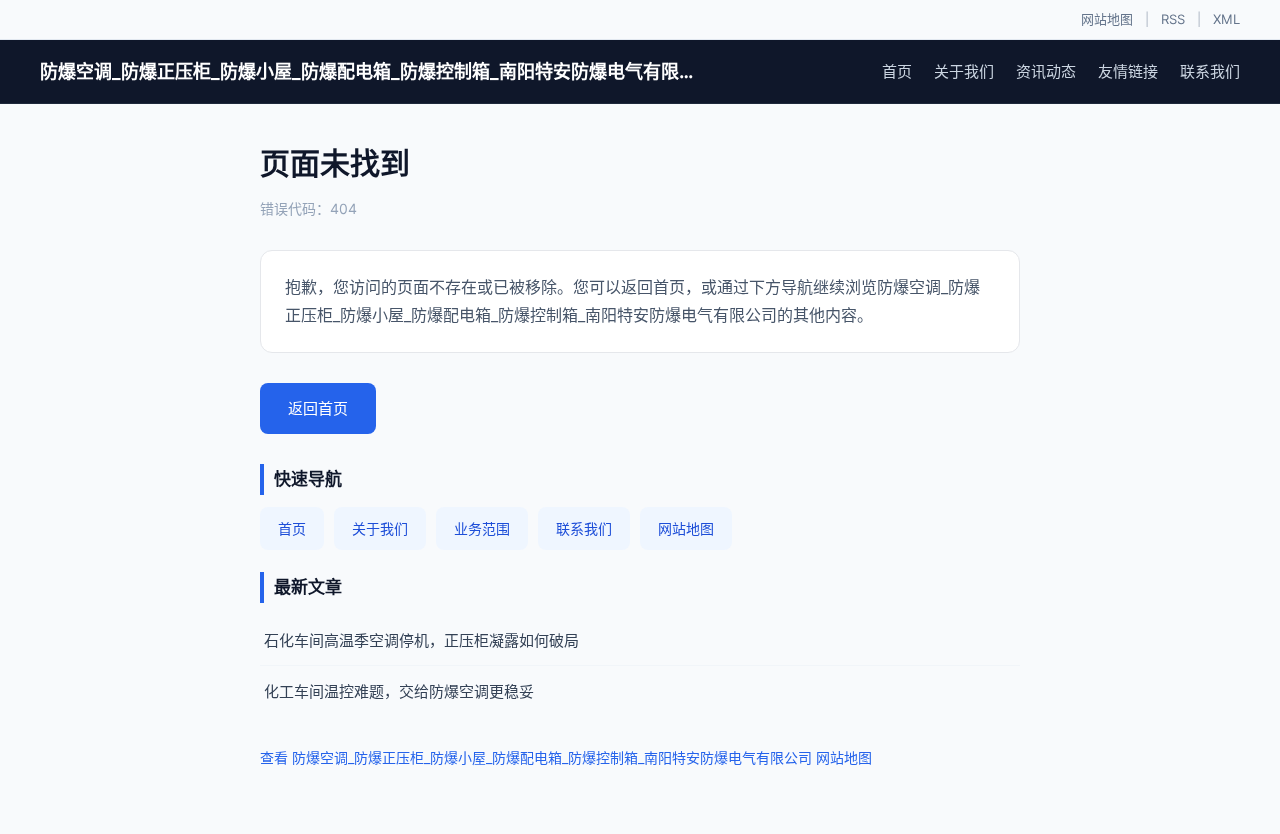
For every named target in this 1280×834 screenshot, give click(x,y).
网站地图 (1107, 19)
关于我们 (964, 71)
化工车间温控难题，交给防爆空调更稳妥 (399, 691)
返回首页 (318, 408)
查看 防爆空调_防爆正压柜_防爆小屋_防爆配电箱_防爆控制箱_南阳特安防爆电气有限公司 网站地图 (566, 757)
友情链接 (1128, 71)
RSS (1173, 19)
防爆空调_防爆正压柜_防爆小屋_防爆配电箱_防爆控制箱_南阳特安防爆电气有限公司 (370, 71)
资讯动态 (1046, 71)
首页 (897, 71)
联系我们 (1210, 71)
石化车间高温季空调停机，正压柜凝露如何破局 (421, 640)
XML (1226, 19)
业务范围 (482, 528)
